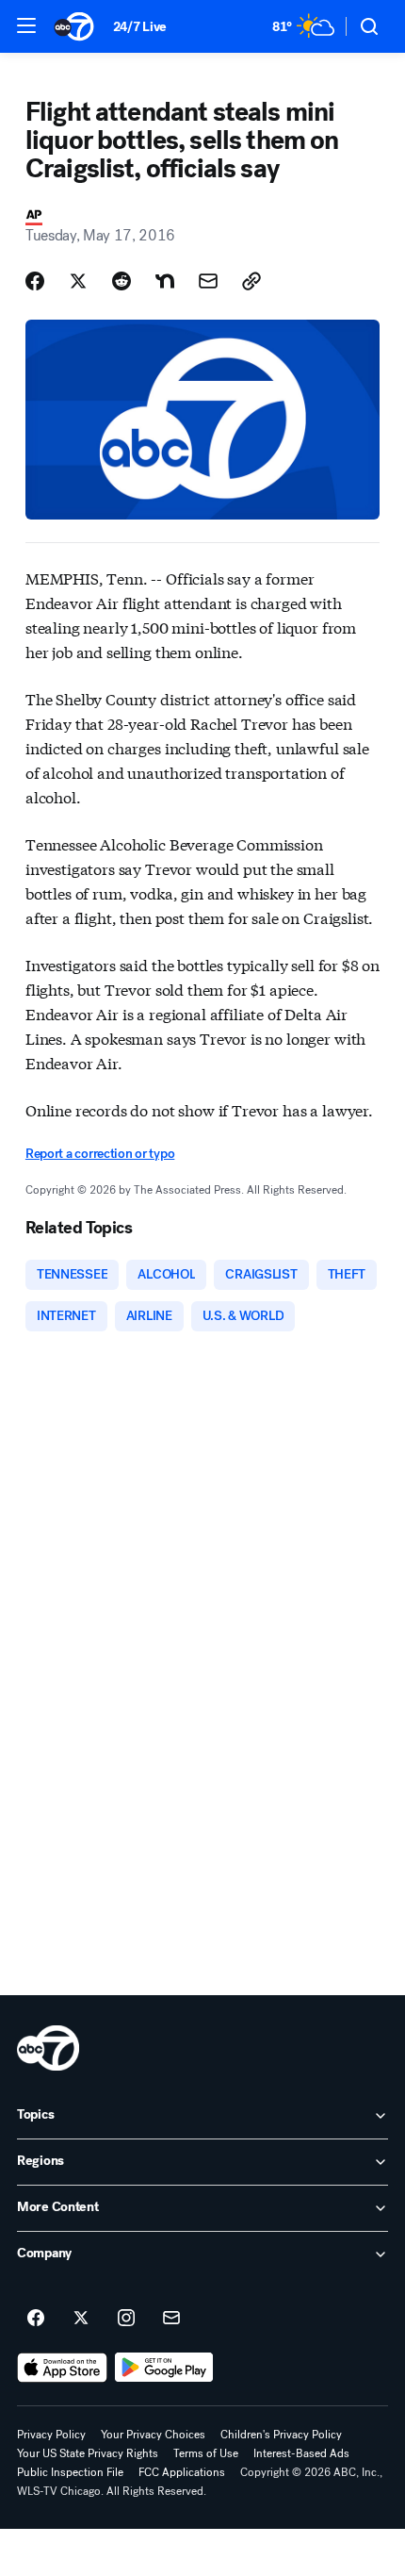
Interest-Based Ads (301, 2453)
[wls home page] (48, 2048)
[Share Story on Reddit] (121, 281)
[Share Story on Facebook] (35, 281)
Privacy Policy (51, 2435)
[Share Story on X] (78, 281)
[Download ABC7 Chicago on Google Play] (164, 2368)
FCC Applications (182, 2472)
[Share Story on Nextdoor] (165, 281)
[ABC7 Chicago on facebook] (36, 2319)
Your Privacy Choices (153, 2435)
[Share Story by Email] (208, 281)
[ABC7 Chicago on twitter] (81, 2319)
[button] (26, 25)
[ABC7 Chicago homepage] (74, 26)
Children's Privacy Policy (281, 2435)
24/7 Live (140, 27)
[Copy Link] (251, 281)
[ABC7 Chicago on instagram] (126, 2319)
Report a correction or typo (100, 1154)
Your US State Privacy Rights (88, 2453)
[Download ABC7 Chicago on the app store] (62, 2368)
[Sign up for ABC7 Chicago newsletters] (171, 2319)
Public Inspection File (70, 2472)
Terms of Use (206, 2453)
